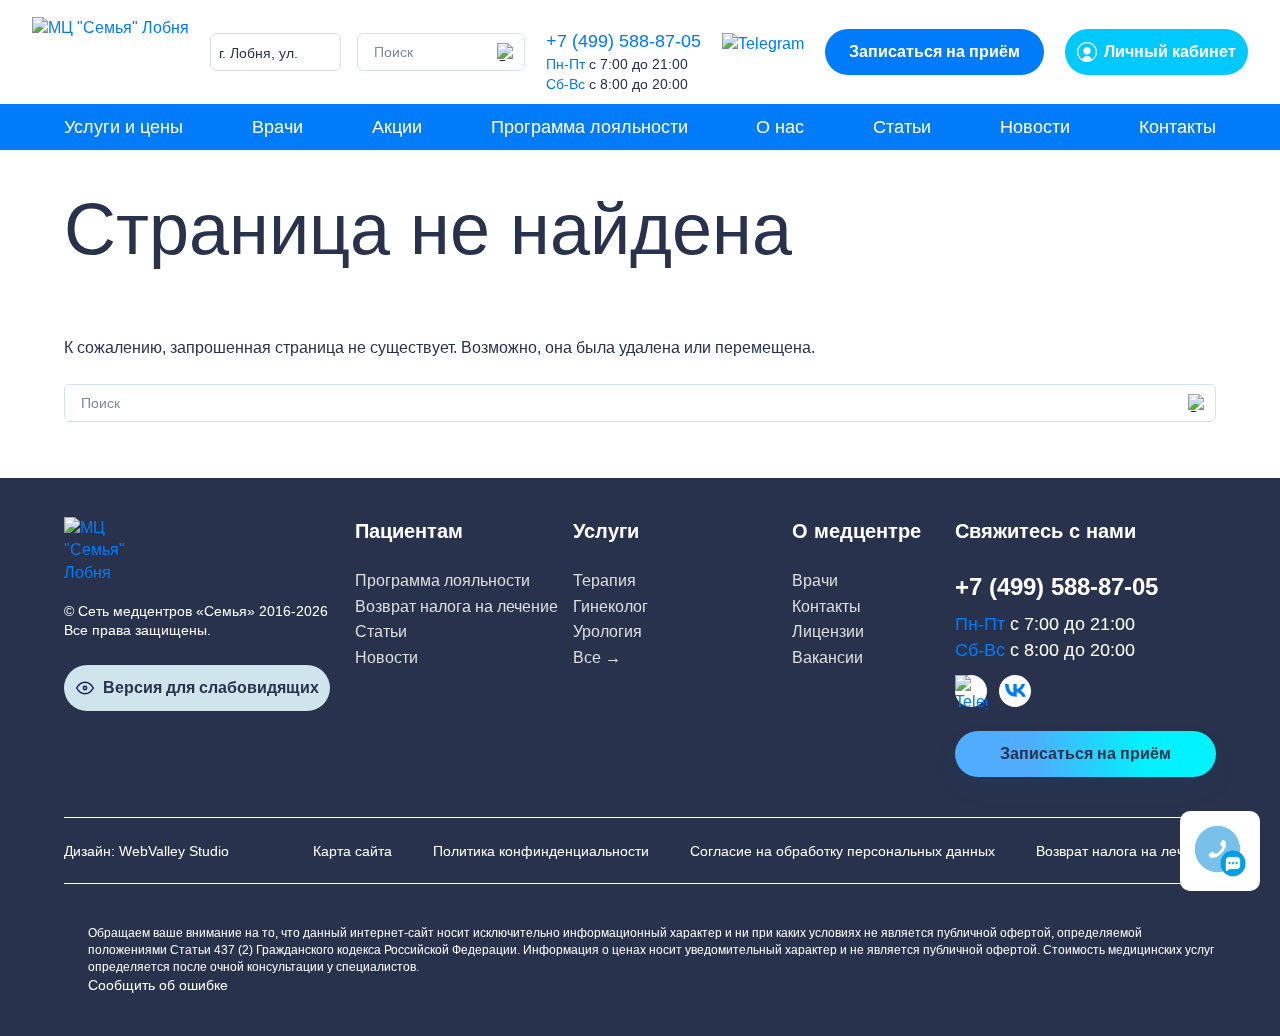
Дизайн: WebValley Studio (146, 851)
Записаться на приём (934, 51)
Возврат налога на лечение (456, 606)
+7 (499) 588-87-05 (623, 41)
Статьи (902, 127)
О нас (780, 127)
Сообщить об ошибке (158, 985)
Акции (397, 127)
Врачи (277, 127)
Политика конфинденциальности (541, 851)
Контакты (1177, 127)
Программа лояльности (589, 127)
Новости (1035, 127)
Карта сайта (352, 851)
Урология (607, 631)
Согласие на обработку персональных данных (842, 851)
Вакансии (827, 657)
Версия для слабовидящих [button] (211, 687)
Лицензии (828, 631)
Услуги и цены (123, 127)
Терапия (604, 580)
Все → (597, 657)
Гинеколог (610, 606)
